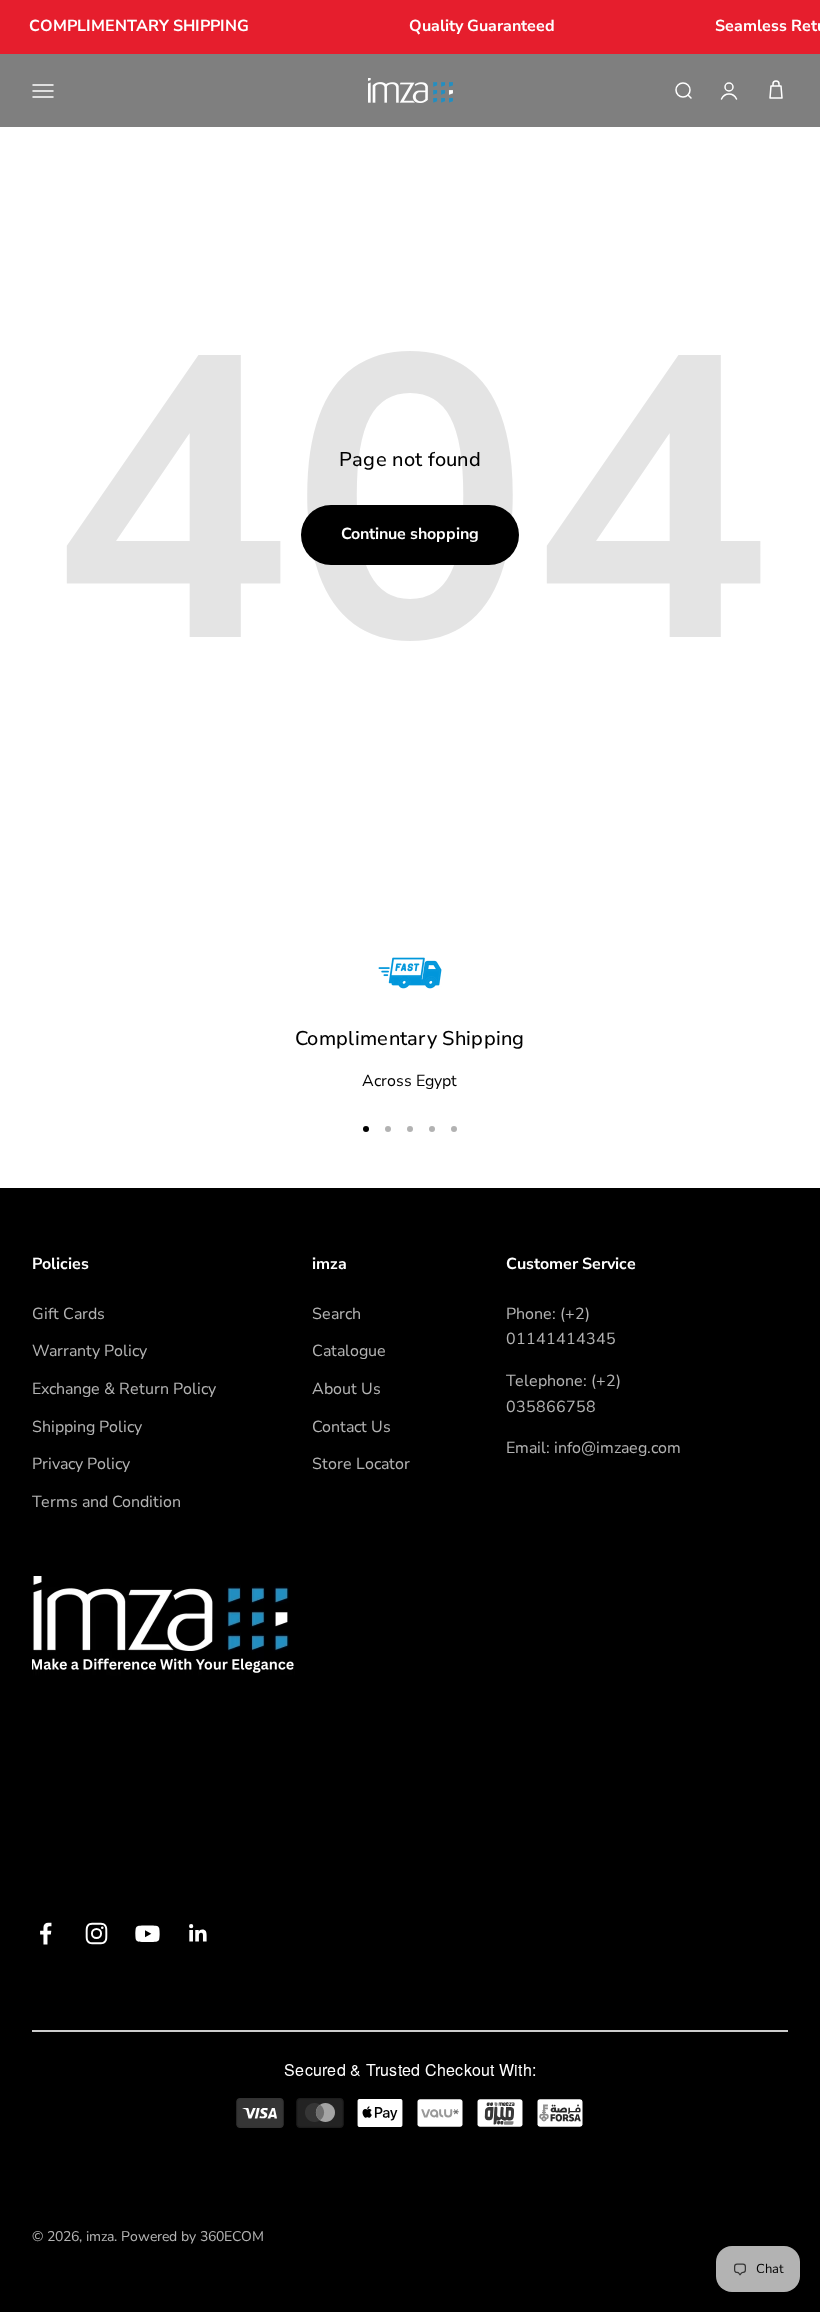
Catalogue (349, 1351)
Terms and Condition (106, 1502)
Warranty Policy (89, 1351)
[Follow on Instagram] (96, 1933)
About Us (346, 1389)
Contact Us (351, 1427)
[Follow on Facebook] (45, 1933)
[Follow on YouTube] (147, 1933)
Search (336, 1314)
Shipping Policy (87, 1427)
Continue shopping (410, 534)
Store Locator (361, 1464)
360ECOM (232, 2236)
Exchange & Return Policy (124, 1389)
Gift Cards (68, 1314)
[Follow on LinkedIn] (198, 1933)
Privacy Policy (81, 1464)
